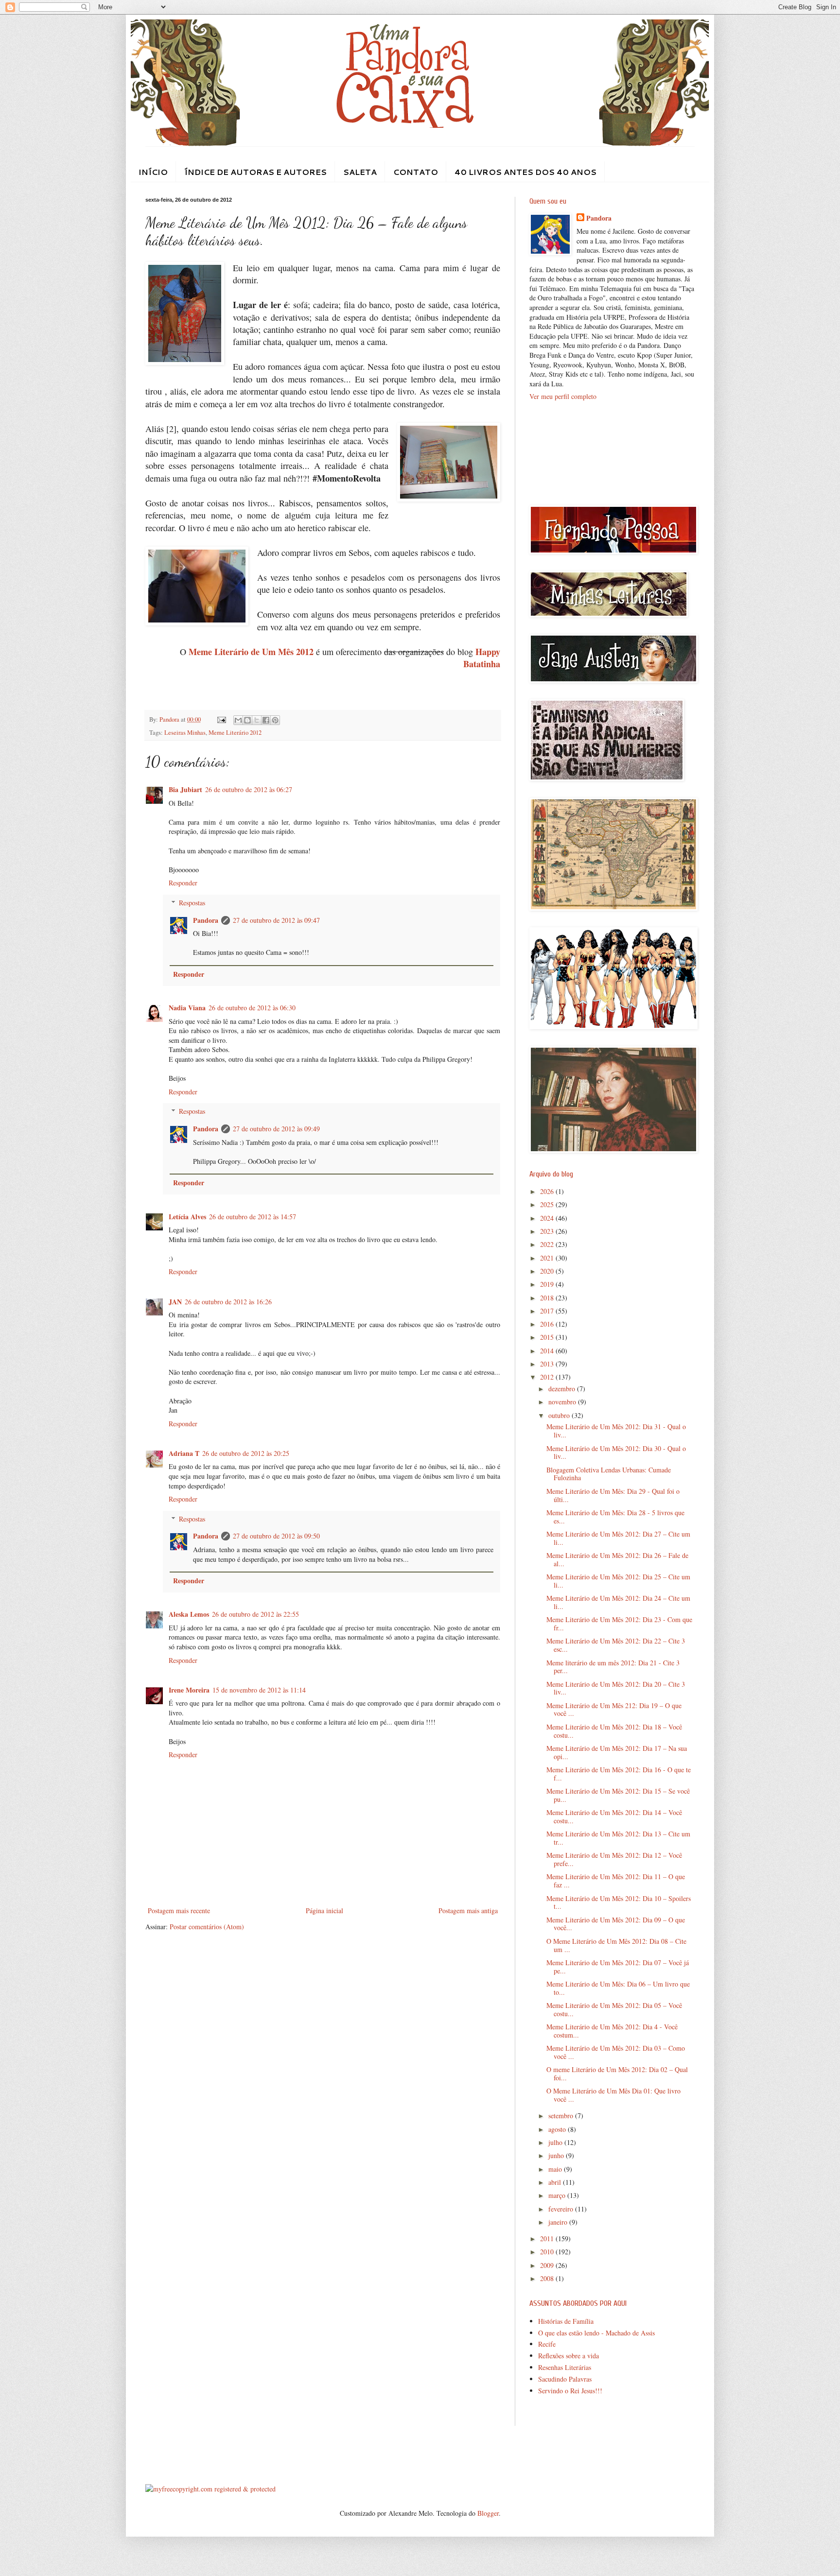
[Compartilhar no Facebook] (266, 720)
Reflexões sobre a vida (569, 2356)
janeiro (559, 2222)
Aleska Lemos (189, 1614)
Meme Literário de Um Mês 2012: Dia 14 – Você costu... (614, 1816)
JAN (175, 1302)
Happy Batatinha (482, 658)
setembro (562, 2116)
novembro (563, 1402)
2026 (548, 1191)
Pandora (206, 920)
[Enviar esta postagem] (221, 719)
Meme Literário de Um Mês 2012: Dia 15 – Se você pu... (618, 1795)
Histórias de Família (566, 2321)
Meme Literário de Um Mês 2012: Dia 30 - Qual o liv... (616, 1452)
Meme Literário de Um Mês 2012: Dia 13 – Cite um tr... (618, 1838)
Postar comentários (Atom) (207, 1927)
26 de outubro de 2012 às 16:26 (228, 1302)
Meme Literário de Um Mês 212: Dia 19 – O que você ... (614, 1710)
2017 (548, 1311)
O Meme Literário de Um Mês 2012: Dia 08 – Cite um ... (616, 1945)
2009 (548, 2265)
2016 (548, 1324)
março (558, 2195)
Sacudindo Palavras (565, 2379)
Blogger (488, 2513)
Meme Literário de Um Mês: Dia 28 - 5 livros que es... (615, 1517)
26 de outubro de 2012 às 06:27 (249, 789)
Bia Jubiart (185, 789)
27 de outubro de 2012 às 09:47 (276, 920)
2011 (548, 2239)
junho (557, 2155)
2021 (548, 1258)
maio (556, 2169)
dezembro (563, 1389)
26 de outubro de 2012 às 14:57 (253, 1217)
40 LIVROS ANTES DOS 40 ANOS (525, 172)
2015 (548, 1337)
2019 (548, 1284)
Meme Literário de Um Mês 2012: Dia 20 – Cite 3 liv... (616, 1688)
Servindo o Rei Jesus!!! (570, 2391)
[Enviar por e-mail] (238, 720)
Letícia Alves (187, 1217)
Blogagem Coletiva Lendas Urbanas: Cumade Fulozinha (609, 1474)
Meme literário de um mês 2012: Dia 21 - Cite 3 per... (613, 1667)
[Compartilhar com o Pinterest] (275, 720)
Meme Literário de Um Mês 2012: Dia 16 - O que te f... (619, 1774)
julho (556, 2142)
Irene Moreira (189, 1690)
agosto (558, 2129)
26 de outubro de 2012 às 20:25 (246, 1453)
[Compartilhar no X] (257, 720)
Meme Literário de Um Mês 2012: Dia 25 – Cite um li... (618, 1581)
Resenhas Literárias (565, 2367)
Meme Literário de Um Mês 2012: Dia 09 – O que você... (616, 1924)
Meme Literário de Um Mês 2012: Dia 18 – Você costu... (614, 1731)
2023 (548, 1231)
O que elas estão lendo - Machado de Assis (596, 2333)
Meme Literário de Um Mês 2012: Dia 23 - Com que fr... (619, 1624)
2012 (548, 1377)
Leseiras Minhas (185, 733)
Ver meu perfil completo (563, 396)
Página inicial (324, 1910)
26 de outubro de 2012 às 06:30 (252, 1008)
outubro (560, 1415)
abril (556, 2182)
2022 (548, 1244)
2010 (548, 2252)
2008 (548, 2278)
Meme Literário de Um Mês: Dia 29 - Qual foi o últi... (613, 1495)
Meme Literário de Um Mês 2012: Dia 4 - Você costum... (612, 2031)
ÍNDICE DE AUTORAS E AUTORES (255, 172)
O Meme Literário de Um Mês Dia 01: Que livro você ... (613, 2095)
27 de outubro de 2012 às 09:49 (276, 1129)
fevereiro (562, 2209)
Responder (183, 883)
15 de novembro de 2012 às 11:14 (259, 1690)
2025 (548, 1204)
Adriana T (184, 1453)
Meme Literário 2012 (235, 733)
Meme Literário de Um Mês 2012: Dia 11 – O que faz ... (616, 1881)
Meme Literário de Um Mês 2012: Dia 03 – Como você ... (616, 2052)
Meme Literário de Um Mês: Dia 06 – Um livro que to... (618, 1988)
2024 (548, 1218)
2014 (548, 1351)
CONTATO (416, 172)
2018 (548, 1298)
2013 (548, 1364)
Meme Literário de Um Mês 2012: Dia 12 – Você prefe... (614, 1859)
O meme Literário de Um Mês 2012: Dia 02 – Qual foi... (617, 2074)
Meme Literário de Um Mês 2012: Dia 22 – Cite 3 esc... (616, 1645)
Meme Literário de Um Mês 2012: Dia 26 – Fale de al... (617, 1559)
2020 (548, 1271)
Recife (547, 2344)
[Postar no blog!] (247, 720)
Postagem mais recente (179, 1910)
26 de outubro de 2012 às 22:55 (255, 1614)
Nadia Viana (187, 1008)
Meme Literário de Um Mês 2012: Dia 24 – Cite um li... (618, 1602)
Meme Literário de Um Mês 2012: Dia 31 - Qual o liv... (616, 1431)
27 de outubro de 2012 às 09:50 (276, 1536)
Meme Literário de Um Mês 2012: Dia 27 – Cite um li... (618, 1538)
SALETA (360, 172)
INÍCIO (153, 172)
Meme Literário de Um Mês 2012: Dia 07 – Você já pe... (618, 1967)
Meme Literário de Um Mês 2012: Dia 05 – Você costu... (614, 2009)
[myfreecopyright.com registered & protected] (210, 2489)
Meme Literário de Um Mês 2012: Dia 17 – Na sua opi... (617, 1752)
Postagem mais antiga (468, 1910)
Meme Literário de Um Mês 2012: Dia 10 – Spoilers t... (619, 1902)
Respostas (192, 903)
